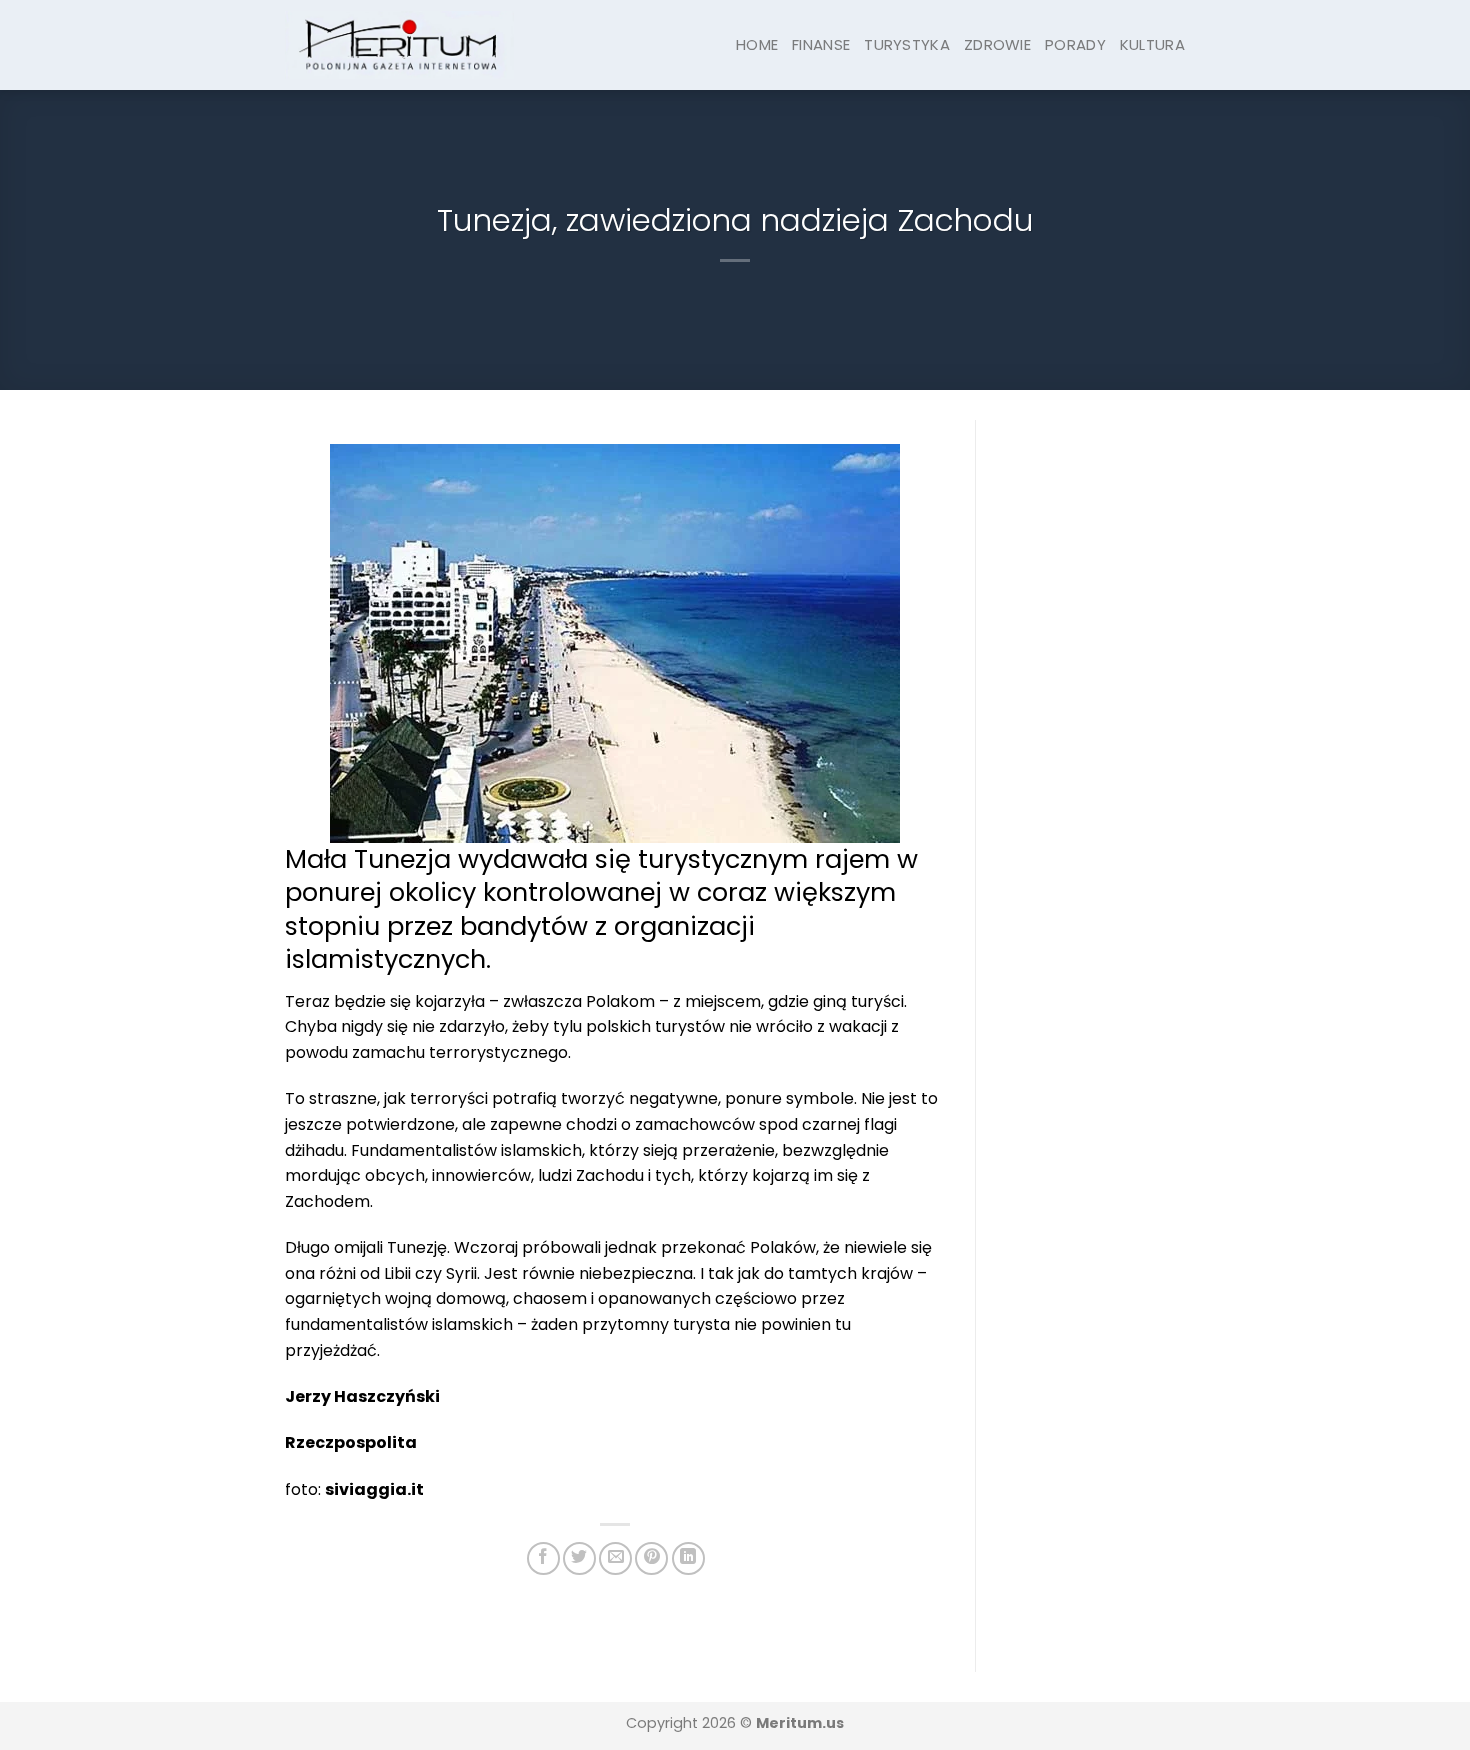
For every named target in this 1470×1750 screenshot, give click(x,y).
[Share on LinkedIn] (688, 1558)
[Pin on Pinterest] (651, 1558)
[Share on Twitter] (579, 1558)
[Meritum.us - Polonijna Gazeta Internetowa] (399, 44)
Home (757, 44)
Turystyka (907, 44)
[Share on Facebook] (543, 1558)
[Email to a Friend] (615, 1558)
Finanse (821, 44)
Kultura (1152, 44)
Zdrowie (997, 44)
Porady (1075, 44)
